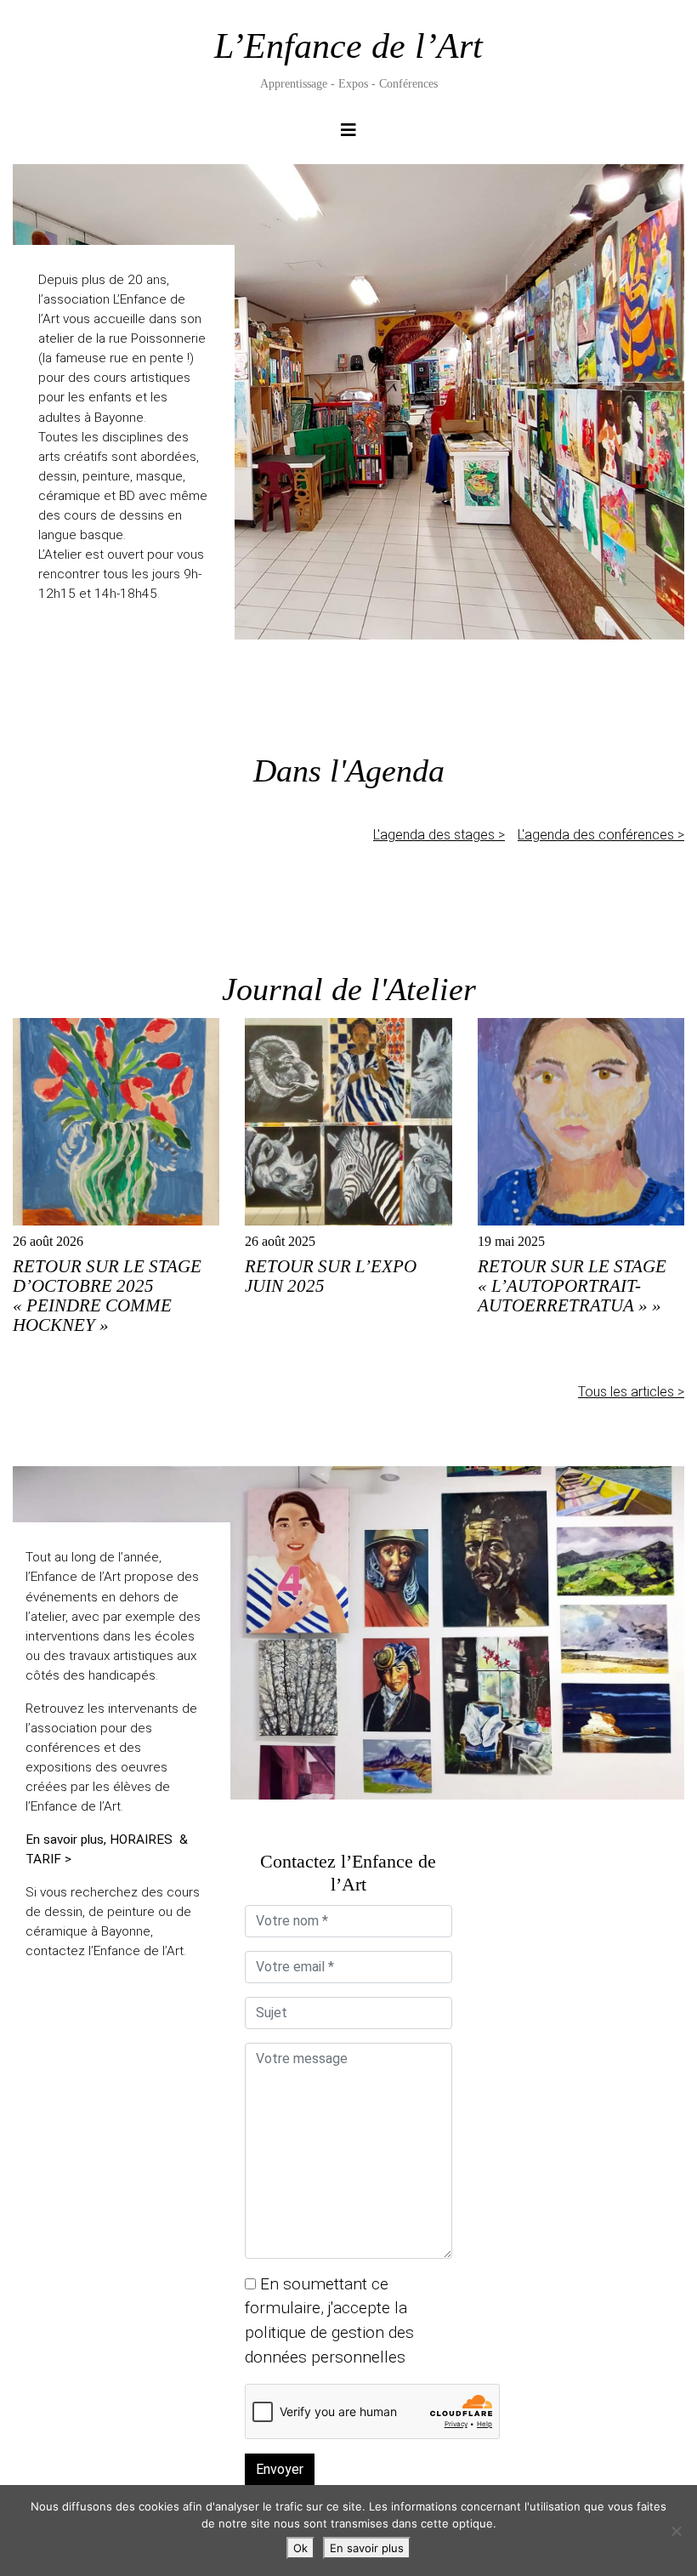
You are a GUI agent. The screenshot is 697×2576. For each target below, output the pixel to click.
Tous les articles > (631, 1392)
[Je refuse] (676, 2531)
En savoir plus (367, 2548)
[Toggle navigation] (348, 134)
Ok (300, 2548)
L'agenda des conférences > (601, 835)
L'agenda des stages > (439, 835)
